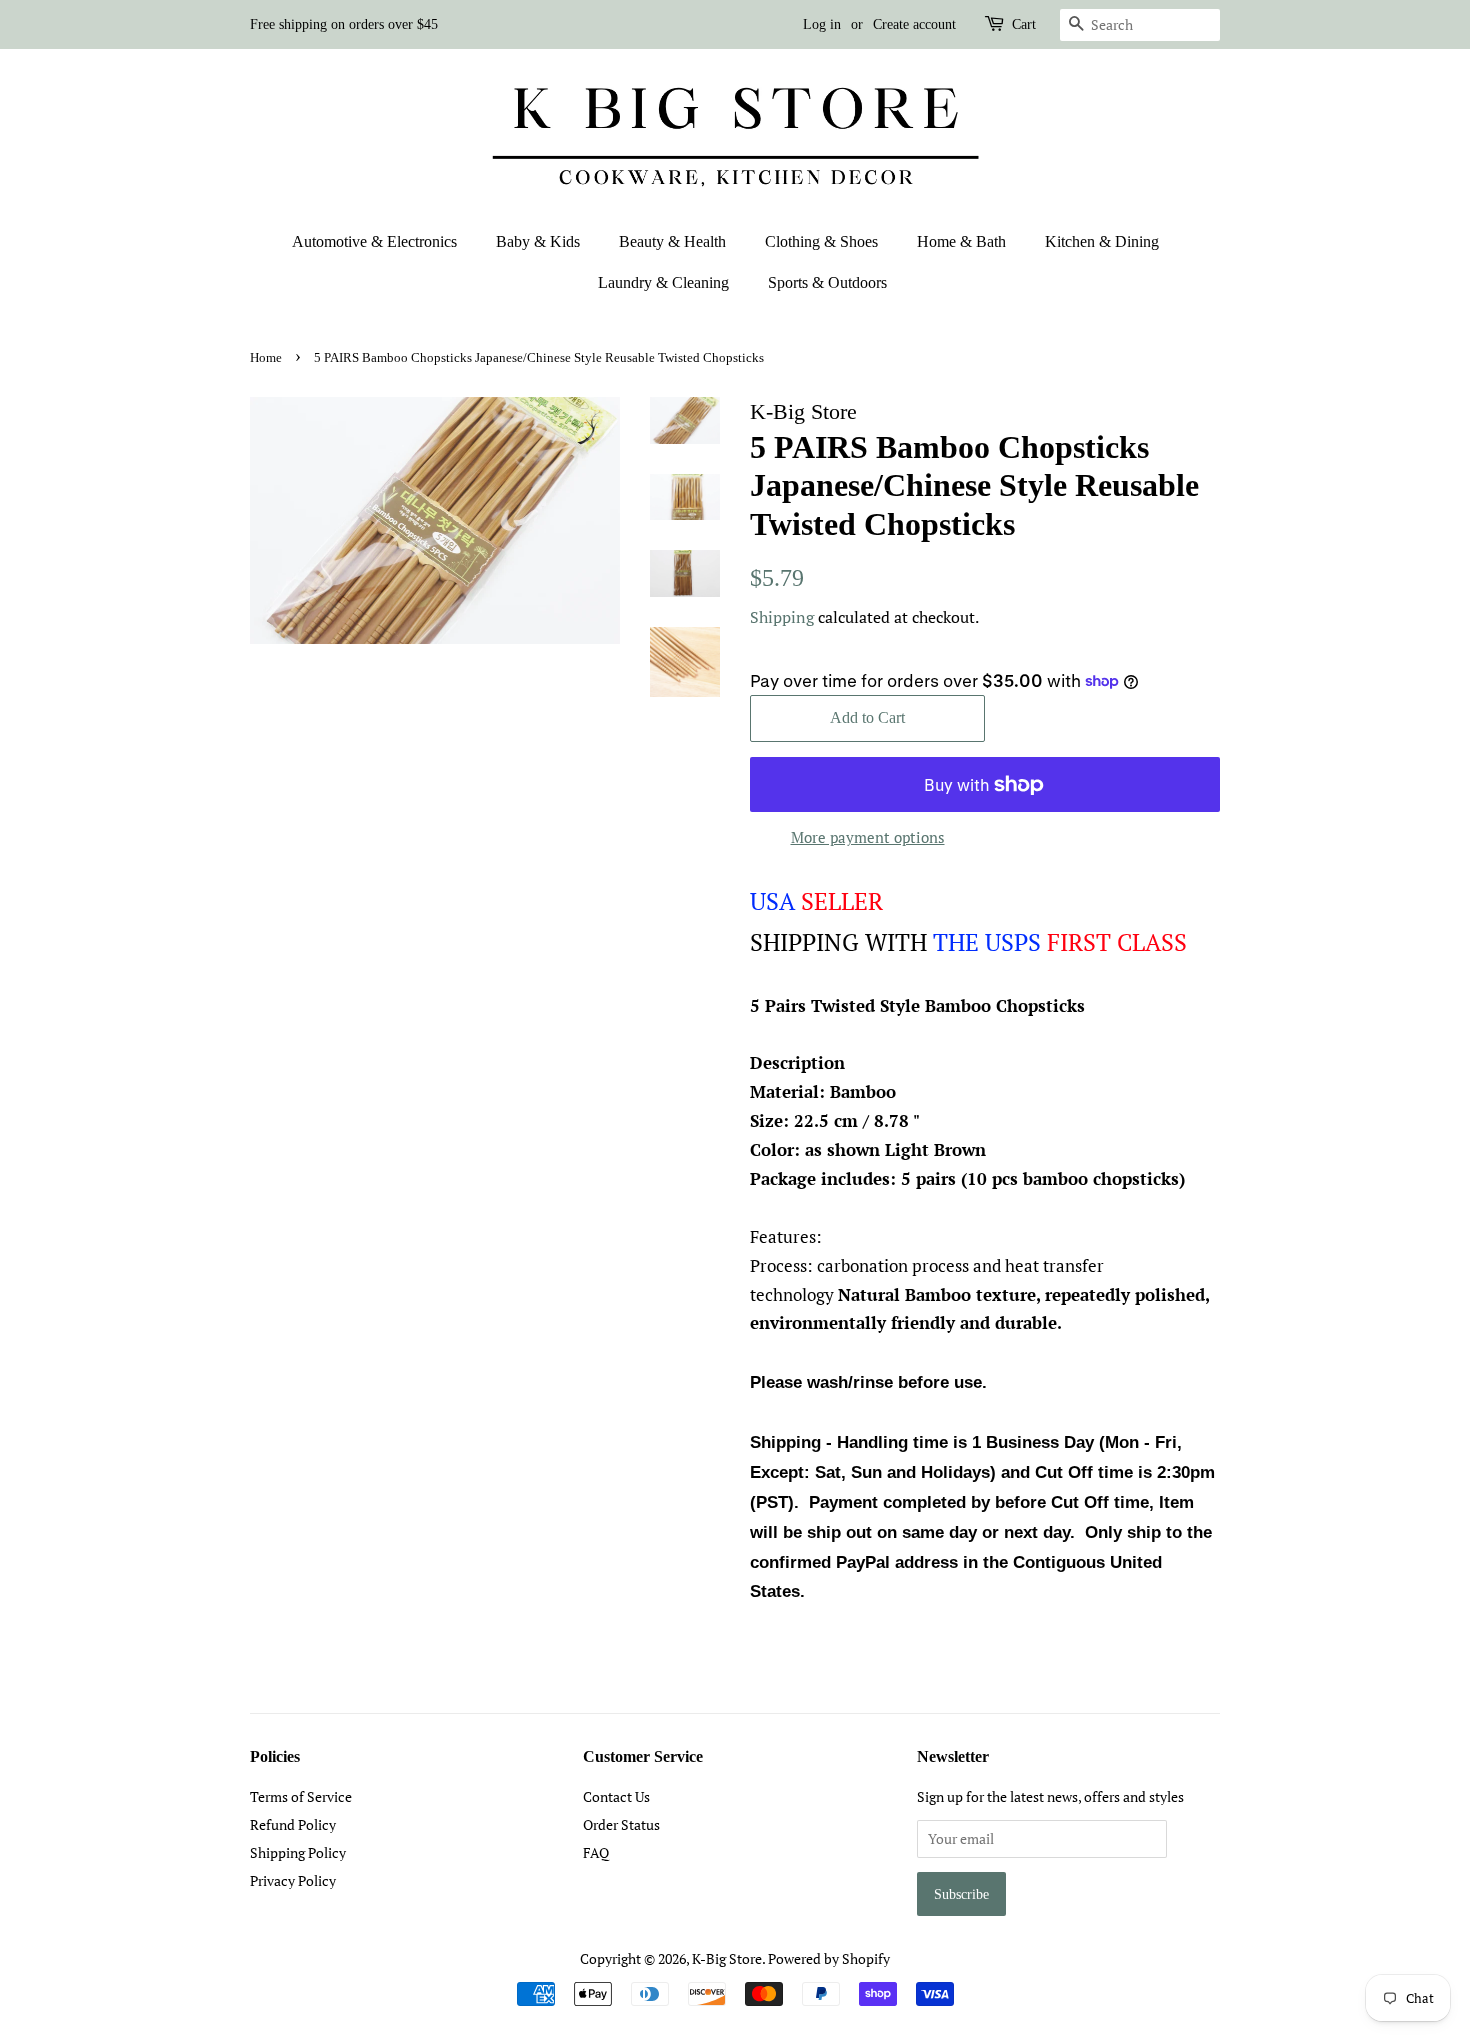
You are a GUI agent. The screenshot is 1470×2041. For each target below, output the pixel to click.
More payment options (868, 837)
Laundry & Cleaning (663, 282)
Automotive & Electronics (374, 241)
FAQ (596, 1852)
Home (266, 358)
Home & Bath (961, 241)
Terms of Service (301, 1796)
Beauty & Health (672, 241)
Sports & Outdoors (827, 282)
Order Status (621, 1824)
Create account (914, 24)
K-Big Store (727, 1958)
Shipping (782, 617)
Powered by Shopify (829, 1958)
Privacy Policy (293, 1880)
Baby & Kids (538, 241)
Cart (1024, 24)
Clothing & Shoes (821, 241)
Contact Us (616, 1796)
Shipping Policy (298, 1852)
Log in (822, 24)
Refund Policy (293, 1824)
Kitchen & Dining (1102, 241)
